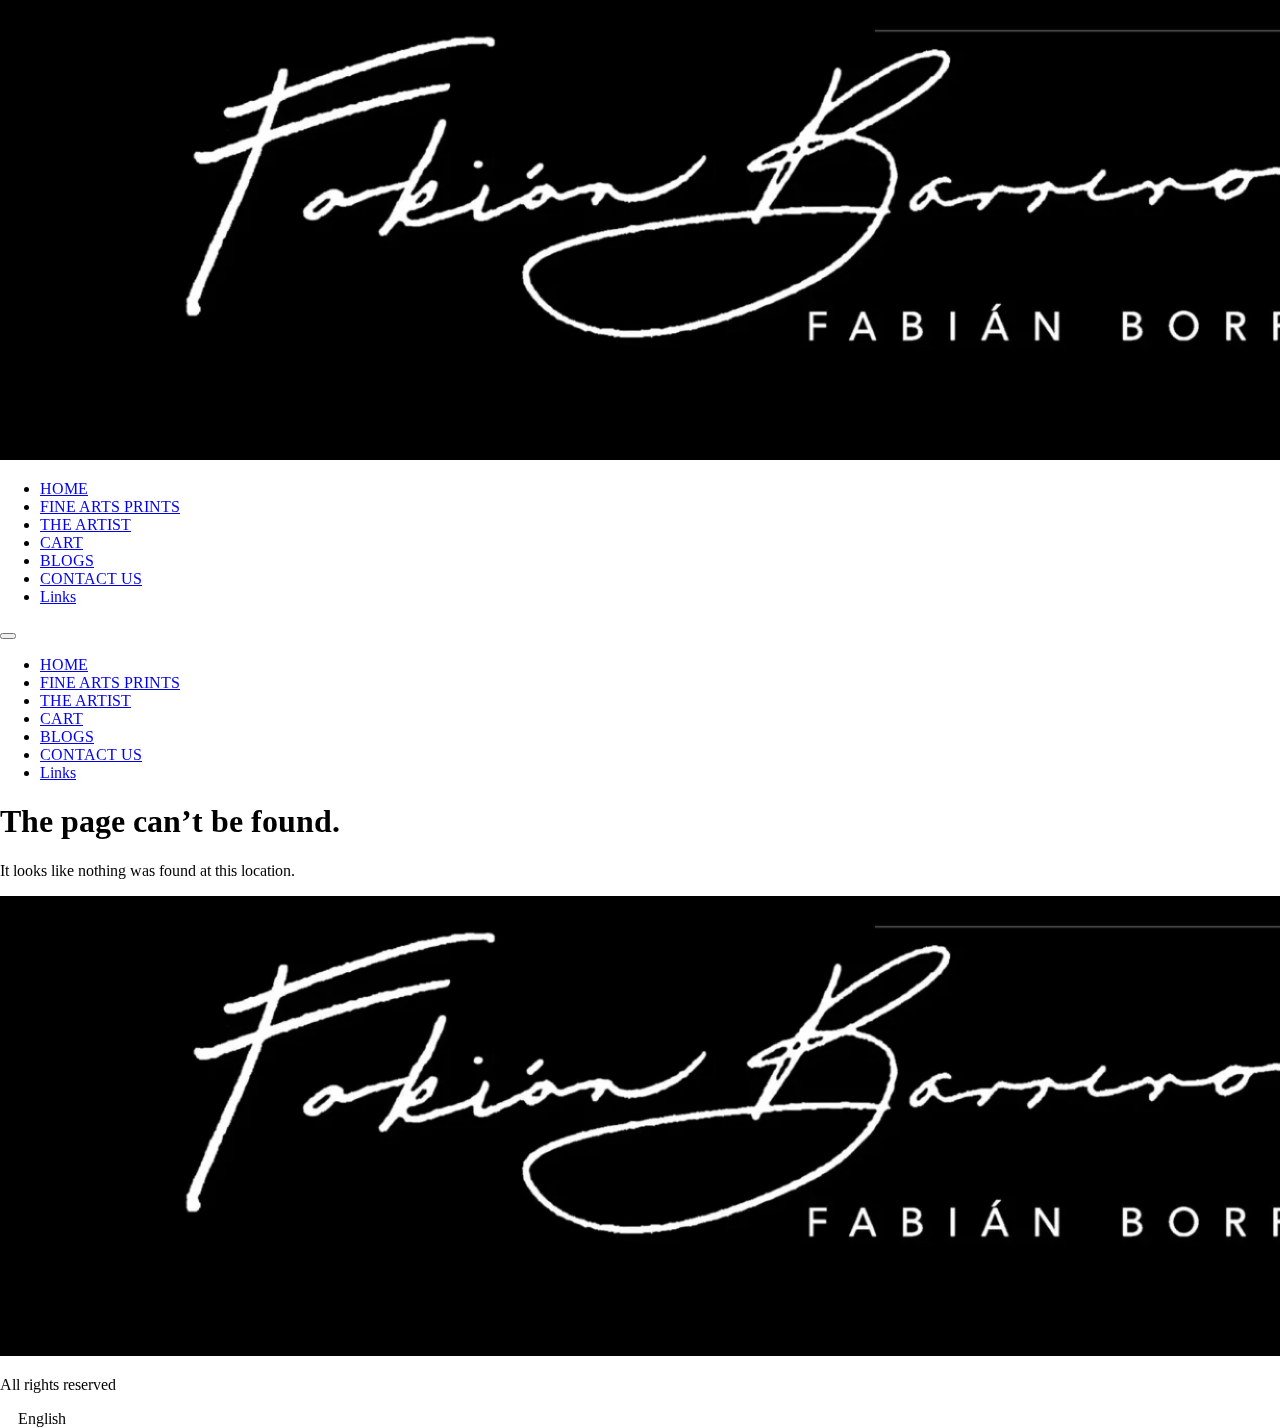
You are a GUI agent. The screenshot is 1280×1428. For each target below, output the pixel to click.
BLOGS (67, 560)
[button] (640, 1419)
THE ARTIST (85, 524)
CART (61, 542)
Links (58, 596)
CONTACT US (91, 578)
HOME (64, 488)
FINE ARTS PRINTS (110, 506)
